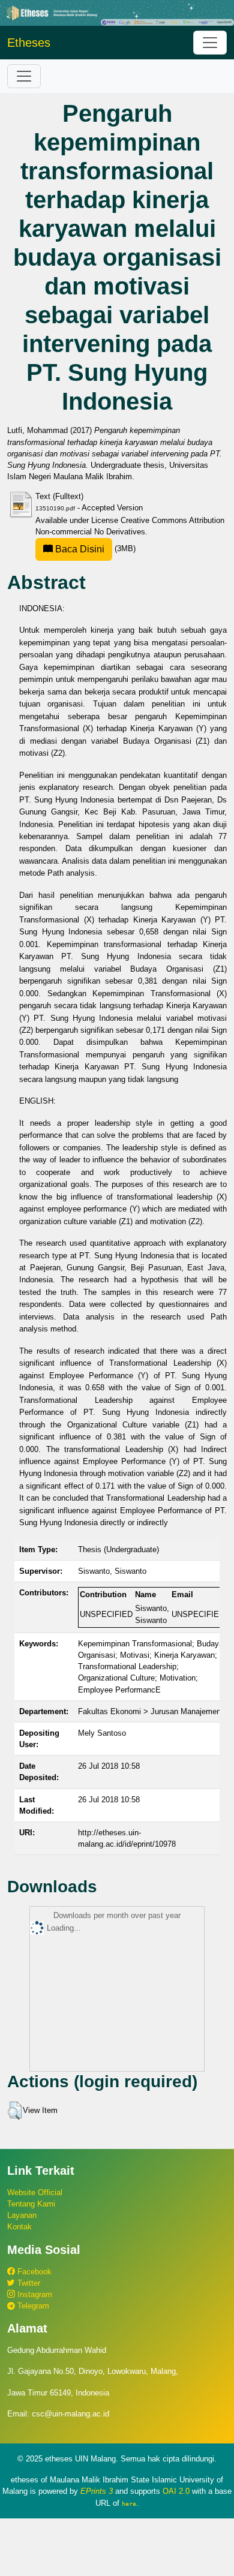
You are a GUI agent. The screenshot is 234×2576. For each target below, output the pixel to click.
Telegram (32, 2306)
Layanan (22, 2215)
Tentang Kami (31, 2204)
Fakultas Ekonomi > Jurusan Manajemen (149, 1711)
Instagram (34, 2294)
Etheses (29, 43)
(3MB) (94, 548)
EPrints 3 (97, 2491)
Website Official (35, 2192)
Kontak (19, 2227)
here (129, 2503)
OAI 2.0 (176, 2491)
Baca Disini (79, 549)
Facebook (33, 2272)
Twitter (28, 2283)
